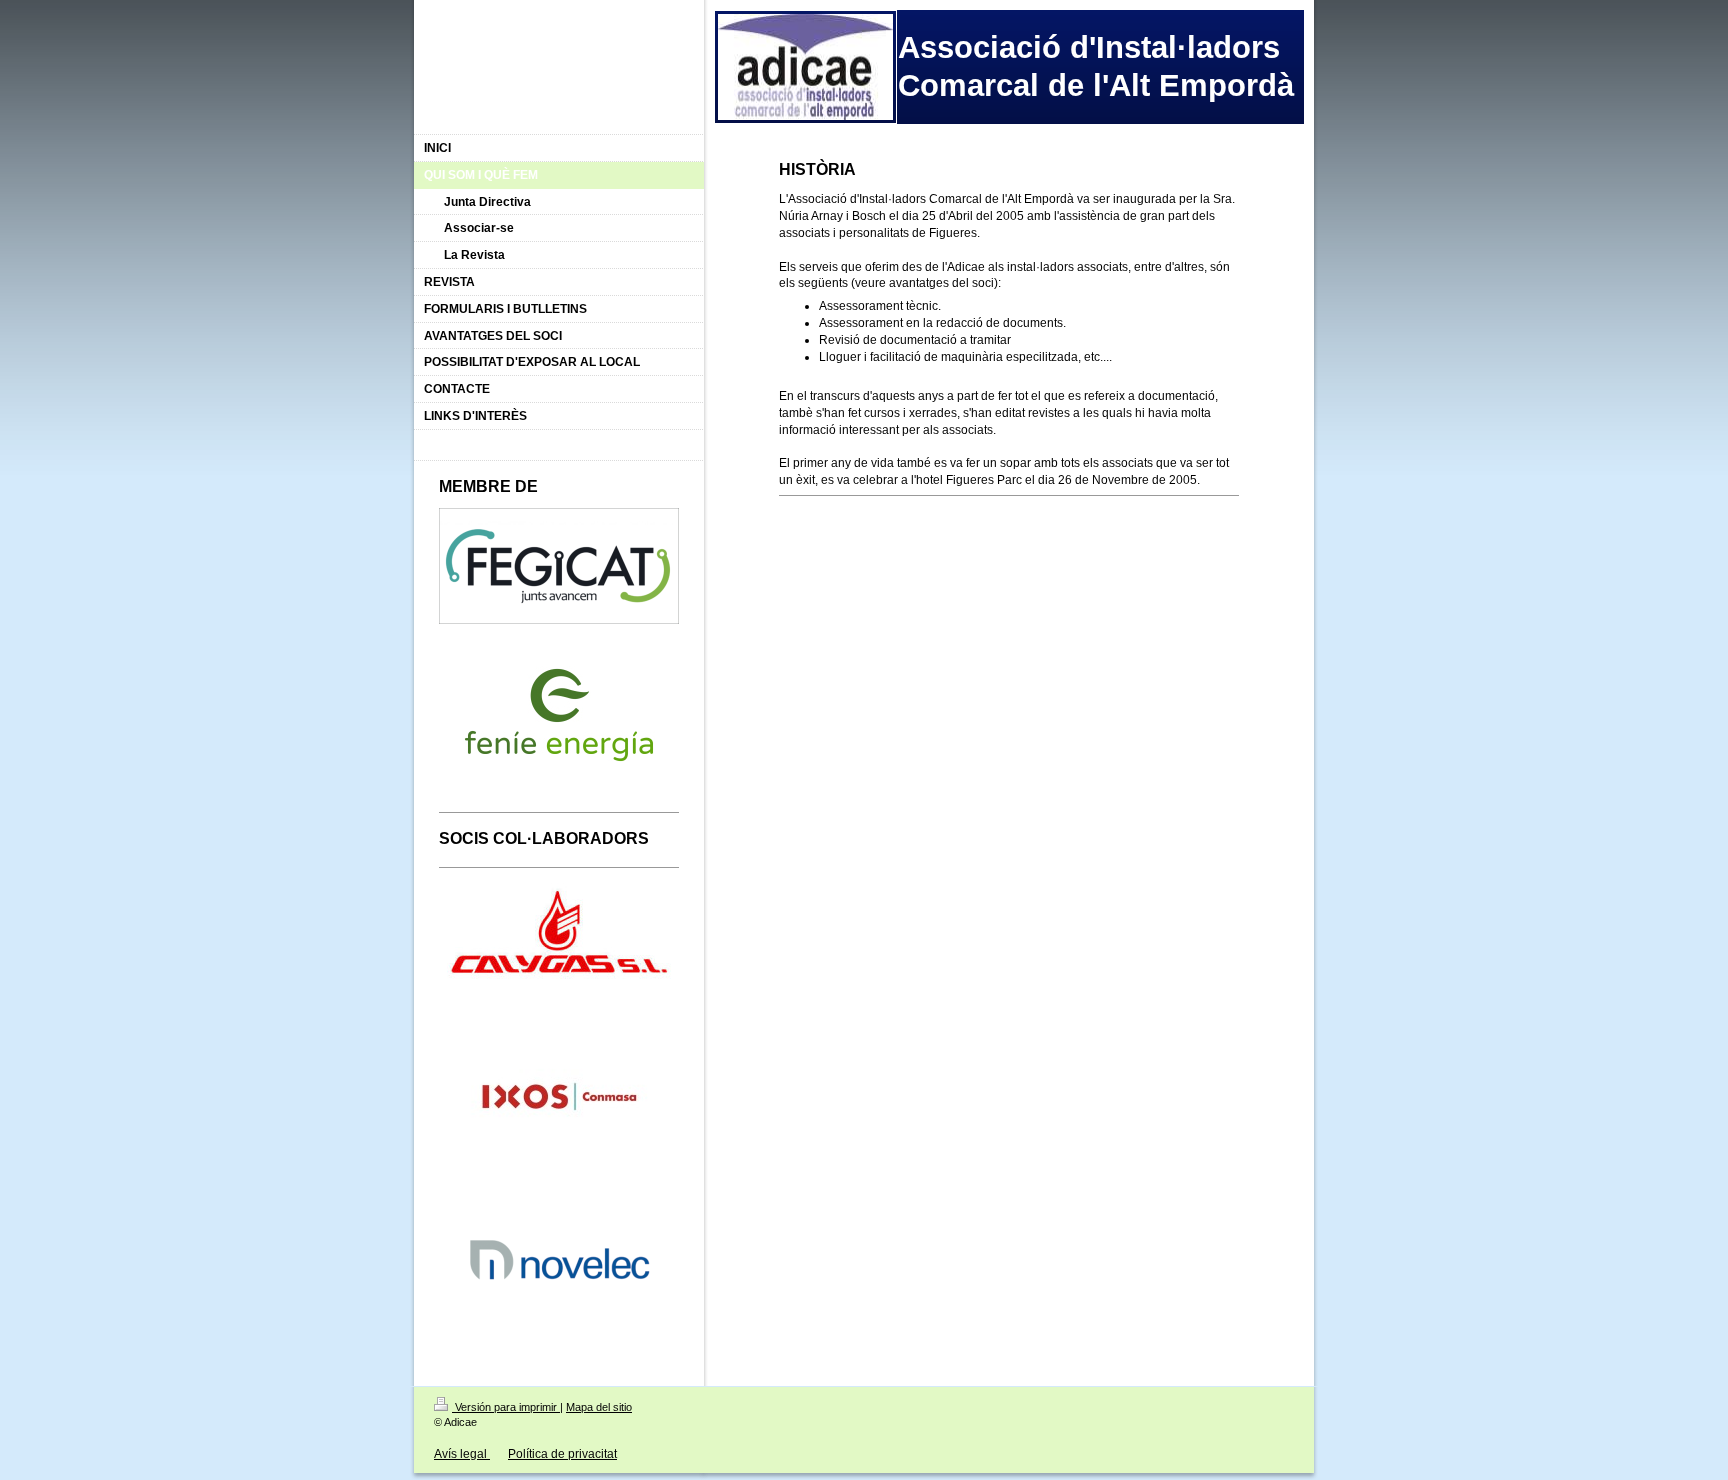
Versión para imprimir (506, 1407)
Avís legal (462, 1454)
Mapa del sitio (599, 1407)
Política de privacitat (562, 1454)
